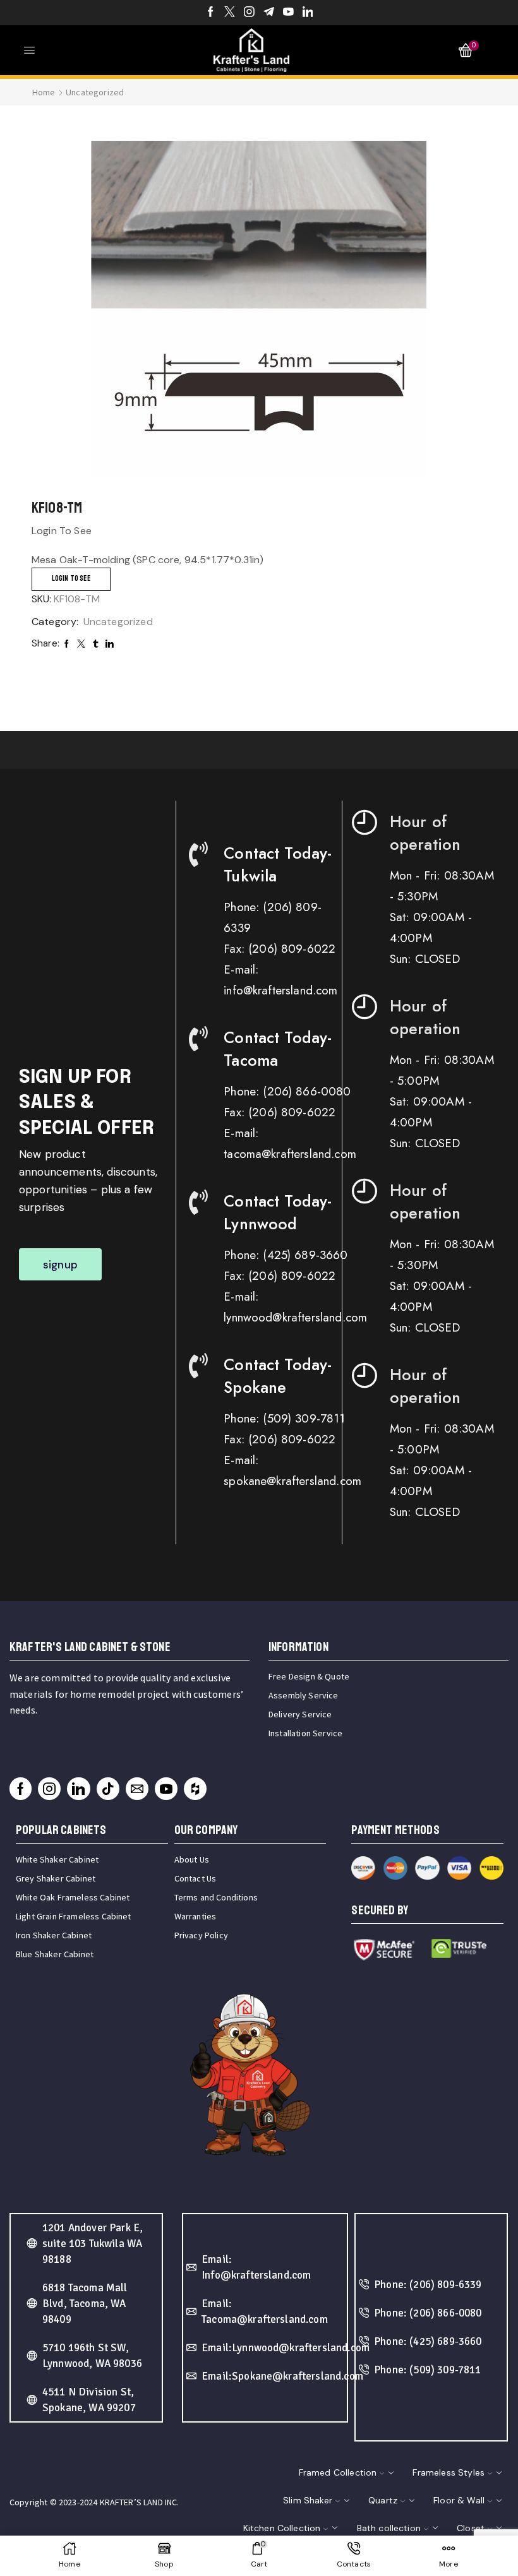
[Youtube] (288, 13)
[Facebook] (211, 13)
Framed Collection (338, 2472)
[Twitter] (230, 13)
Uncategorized (95, 92)
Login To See (71, 579)
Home (44, 92)
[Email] (137, 1789)
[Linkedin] (308, 13)
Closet (471, 2528)
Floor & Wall (459, 2500)
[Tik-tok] (108, 1789)
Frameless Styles (449, 2472)
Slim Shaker (308, 2500)
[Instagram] (249, 13)
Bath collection (389, 2528)
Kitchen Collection (282, 2528)
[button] (60, 1264)
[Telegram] (269, 13)
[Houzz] (195, 1789)
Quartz (383, 2500)
